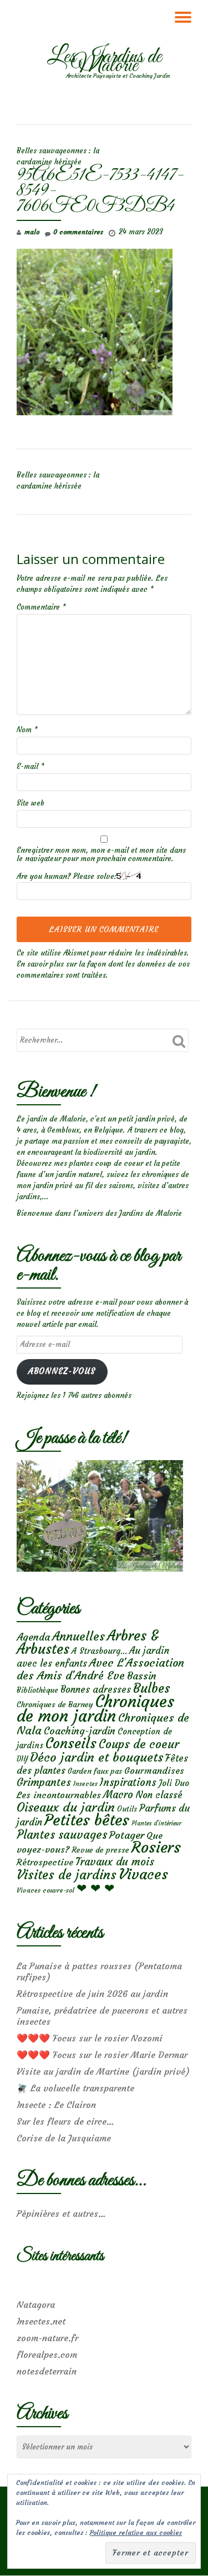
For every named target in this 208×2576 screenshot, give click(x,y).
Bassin (142, 1676)
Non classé (159, 1795)
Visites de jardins (67, 1875)
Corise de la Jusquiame (64, 2138)
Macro (118, 1795)
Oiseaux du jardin (66, 1807)
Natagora (36, 2305)
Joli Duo (174, 1783)
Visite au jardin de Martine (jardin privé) (103, 2071)
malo (32, 232)
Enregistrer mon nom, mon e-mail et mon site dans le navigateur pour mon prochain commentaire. (101, 854)
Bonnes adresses (96, 1690)
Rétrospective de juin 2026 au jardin (92, 1994)
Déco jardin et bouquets (97, 1757)
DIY (22, 1759)
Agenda (33, 1637)
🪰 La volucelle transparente (75, 2088)
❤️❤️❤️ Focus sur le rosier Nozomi (90, 2038)
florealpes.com (47, 2354)
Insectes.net (41, 2321)
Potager (127, 1835)
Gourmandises (154, 1770)
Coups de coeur (139, 1744)
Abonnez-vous (62, 1371)
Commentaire (41, 607)
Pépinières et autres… (61, 2213)
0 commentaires (78, 232)
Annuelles (78, 1636)
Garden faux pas (95, 1771)
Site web (31, 803)
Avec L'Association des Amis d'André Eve (100, 1669)
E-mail (31, 766)
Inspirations (128, 1782)
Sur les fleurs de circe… (65, 2121)
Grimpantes (44, 1782)
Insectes (85, 1784)
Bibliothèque (37, 1690)
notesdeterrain (47, 2371)
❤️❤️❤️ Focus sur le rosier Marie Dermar (102, 2055)
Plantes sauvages (62, 1835)
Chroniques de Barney (55, 1704)
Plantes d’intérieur (156, 1823)
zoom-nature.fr (47, 2338)
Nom (27, 730)
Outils (127, 1809)
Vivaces (143, 1874)
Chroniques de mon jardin (95, 1709)
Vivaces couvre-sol (45, 1890)
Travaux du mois (115, 1861)
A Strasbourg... (99, 1651)
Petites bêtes (87, 1820)
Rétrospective (45, 1862)
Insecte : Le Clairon (56, 2105)
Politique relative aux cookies (136, 2532)
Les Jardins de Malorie (104, 62)
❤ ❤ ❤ (95, 1888)
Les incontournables (59, 1795)
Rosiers (156, 1847)
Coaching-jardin (80, 1731)
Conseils (71, 1743)
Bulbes (152, 1688)
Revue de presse (100, 1850)
